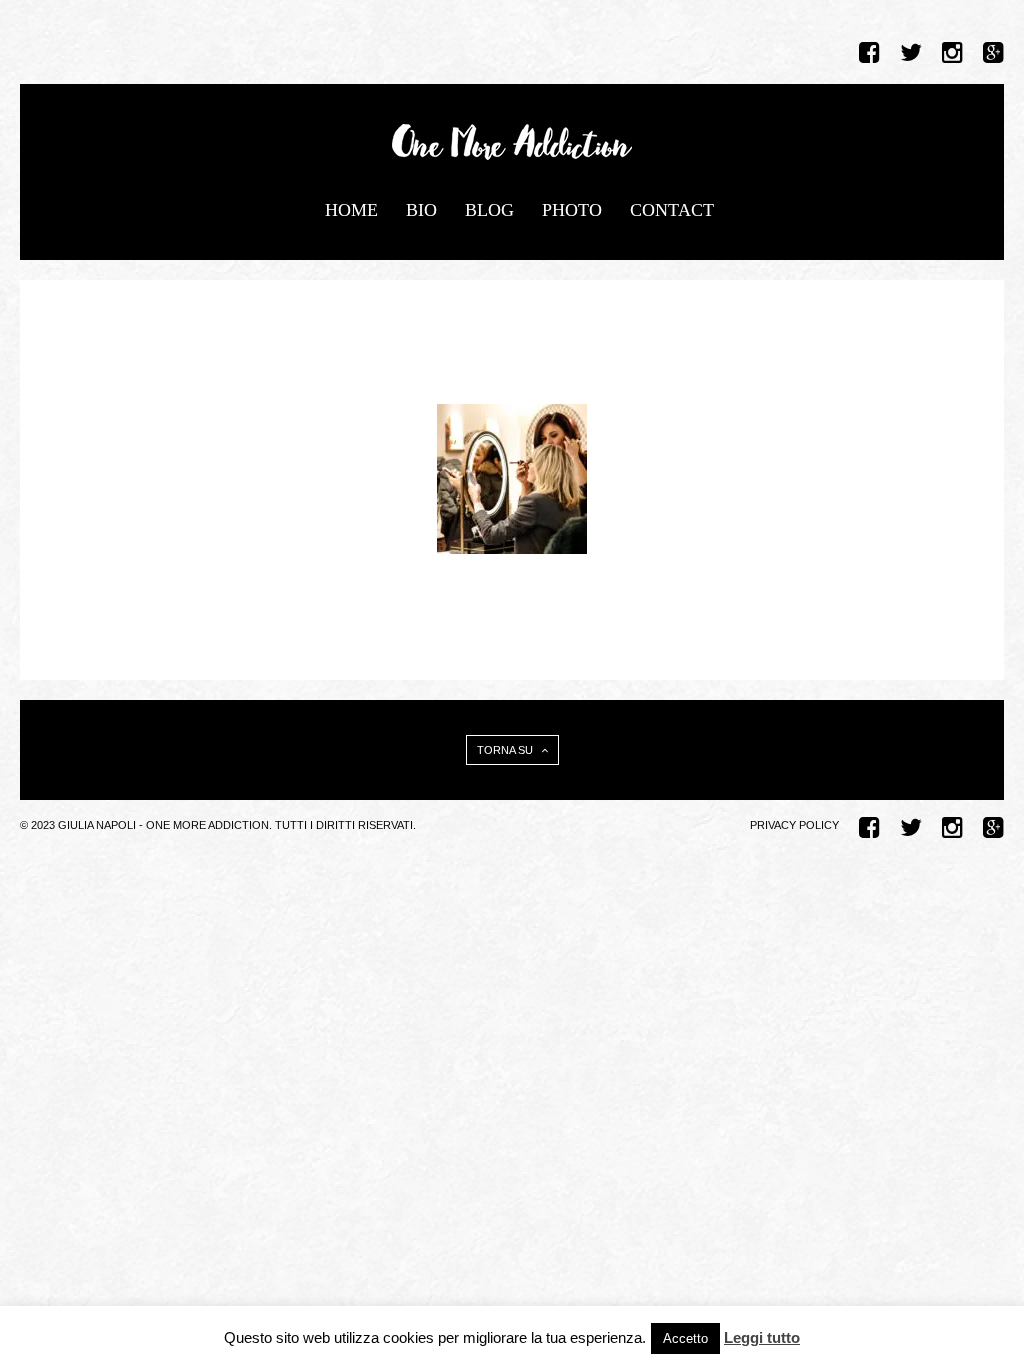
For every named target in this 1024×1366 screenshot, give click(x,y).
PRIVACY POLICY (794, 825)
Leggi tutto (762, 1337)
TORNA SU (506, 750)
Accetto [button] (685, 1338)
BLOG (489, 210)
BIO (421, 210)
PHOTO (572, 210)
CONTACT (672, 210)
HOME (351, 210)
